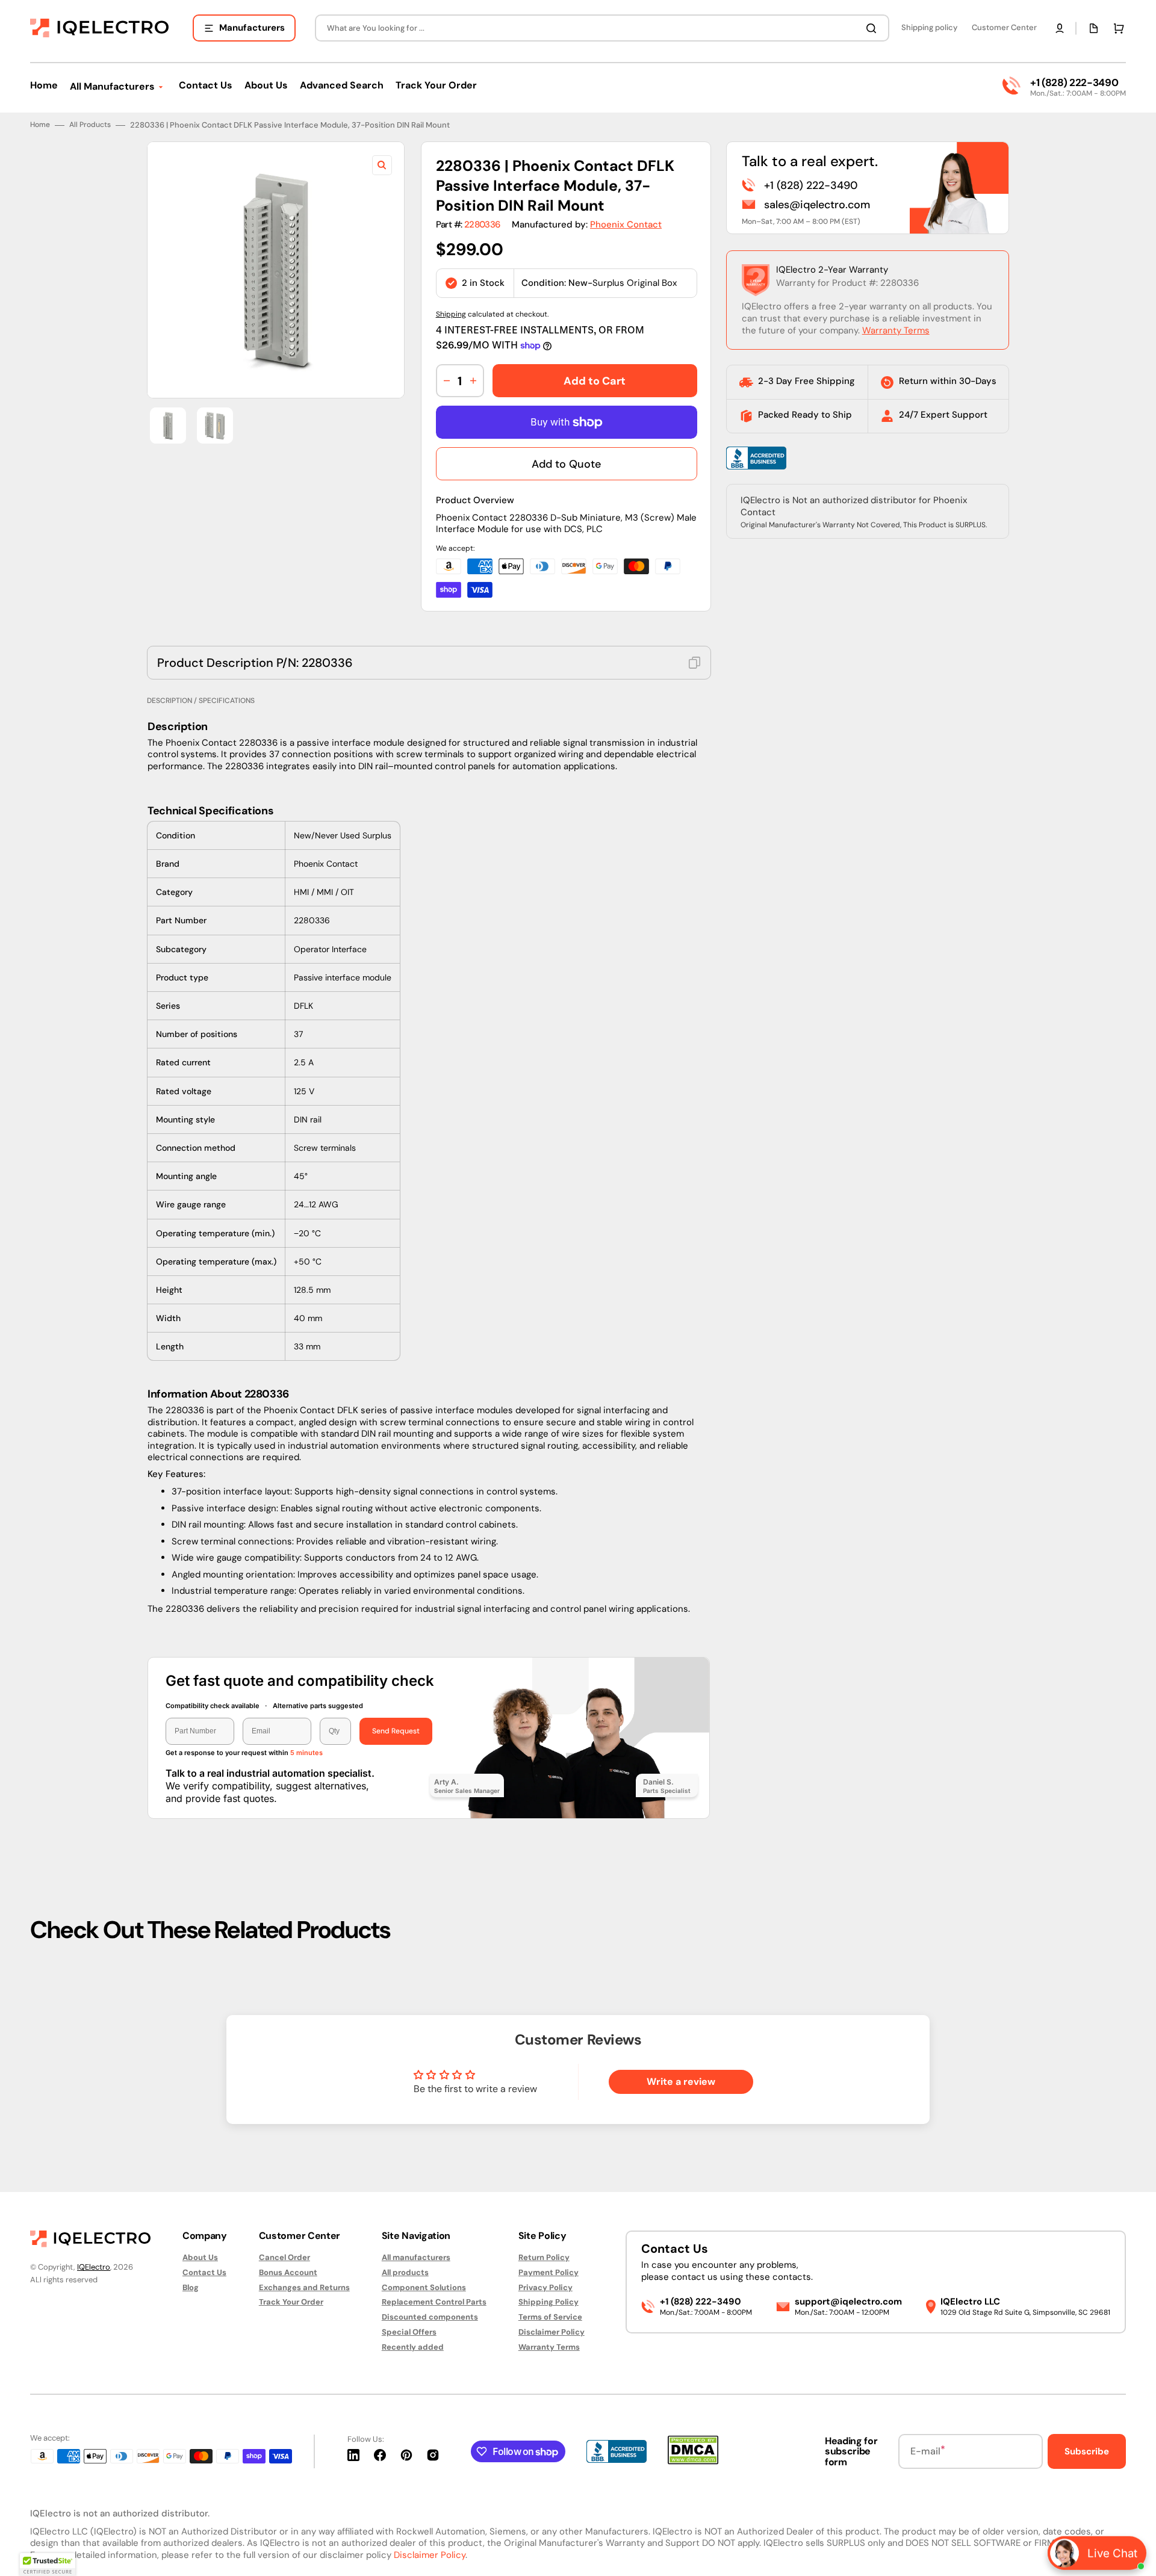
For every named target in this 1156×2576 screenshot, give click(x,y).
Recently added (413, 2347)
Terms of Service (550, 2317)
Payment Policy (548, 2272)
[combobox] (602, 28)
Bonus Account (288, 2272)
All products (405, 2272)
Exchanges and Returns (304, 2287)
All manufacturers (416, 2258)
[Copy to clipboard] (695, 663)
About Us (200, 2258)
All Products (90, 125)
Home (40, 125)
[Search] (874, 28)
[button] (1060, 28)
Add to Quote (566, 464)
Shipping (451, 314)
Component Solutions (424, 2287)
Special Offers (409, 2332)
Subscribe (1087, 2451)
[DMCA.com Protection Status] (693, 2461)
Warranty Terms (896, 330)
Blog (191, 2287)
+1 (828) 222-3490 (1074, 82)
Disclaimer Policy (552, 2332)
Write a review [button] (681, 2082)
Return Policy (544, 2258)
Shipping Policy (548, 2302)
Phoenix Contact (626, 224)
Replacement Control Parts (434, 2302)
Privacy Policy (545, 2287)
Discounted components (430, 2317)
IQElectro (94, 2267)
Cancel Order (284, 2258)
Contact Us (204, 2272)
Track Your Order (291, 2302)
